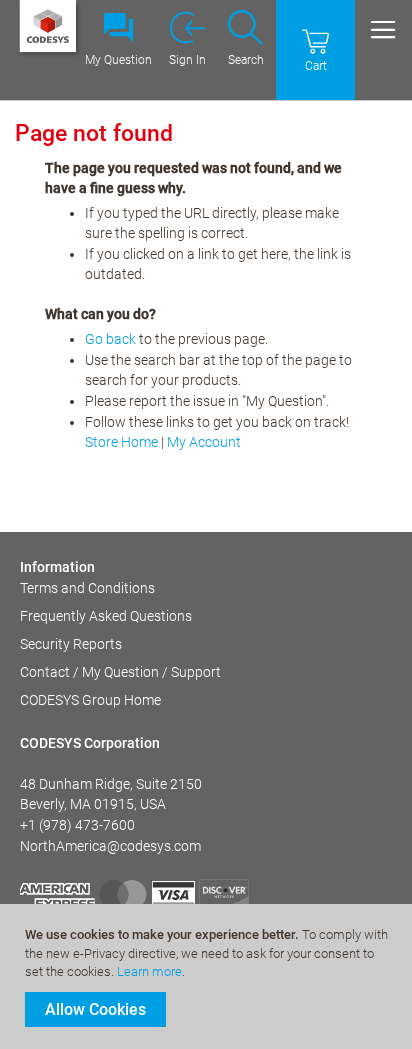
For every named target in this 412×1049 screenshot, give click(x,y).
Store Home (121, 442)
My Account (204, 442)
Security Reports (71, 644)
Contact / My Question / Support (120, 672)
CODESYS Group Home (90, 700)
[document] (208, 976)
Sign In (187, 60)
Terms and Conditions (87, 588)
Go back (110, 339)
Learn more (149, 971)
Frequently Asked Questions (106, 616)
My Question (118, 60)
